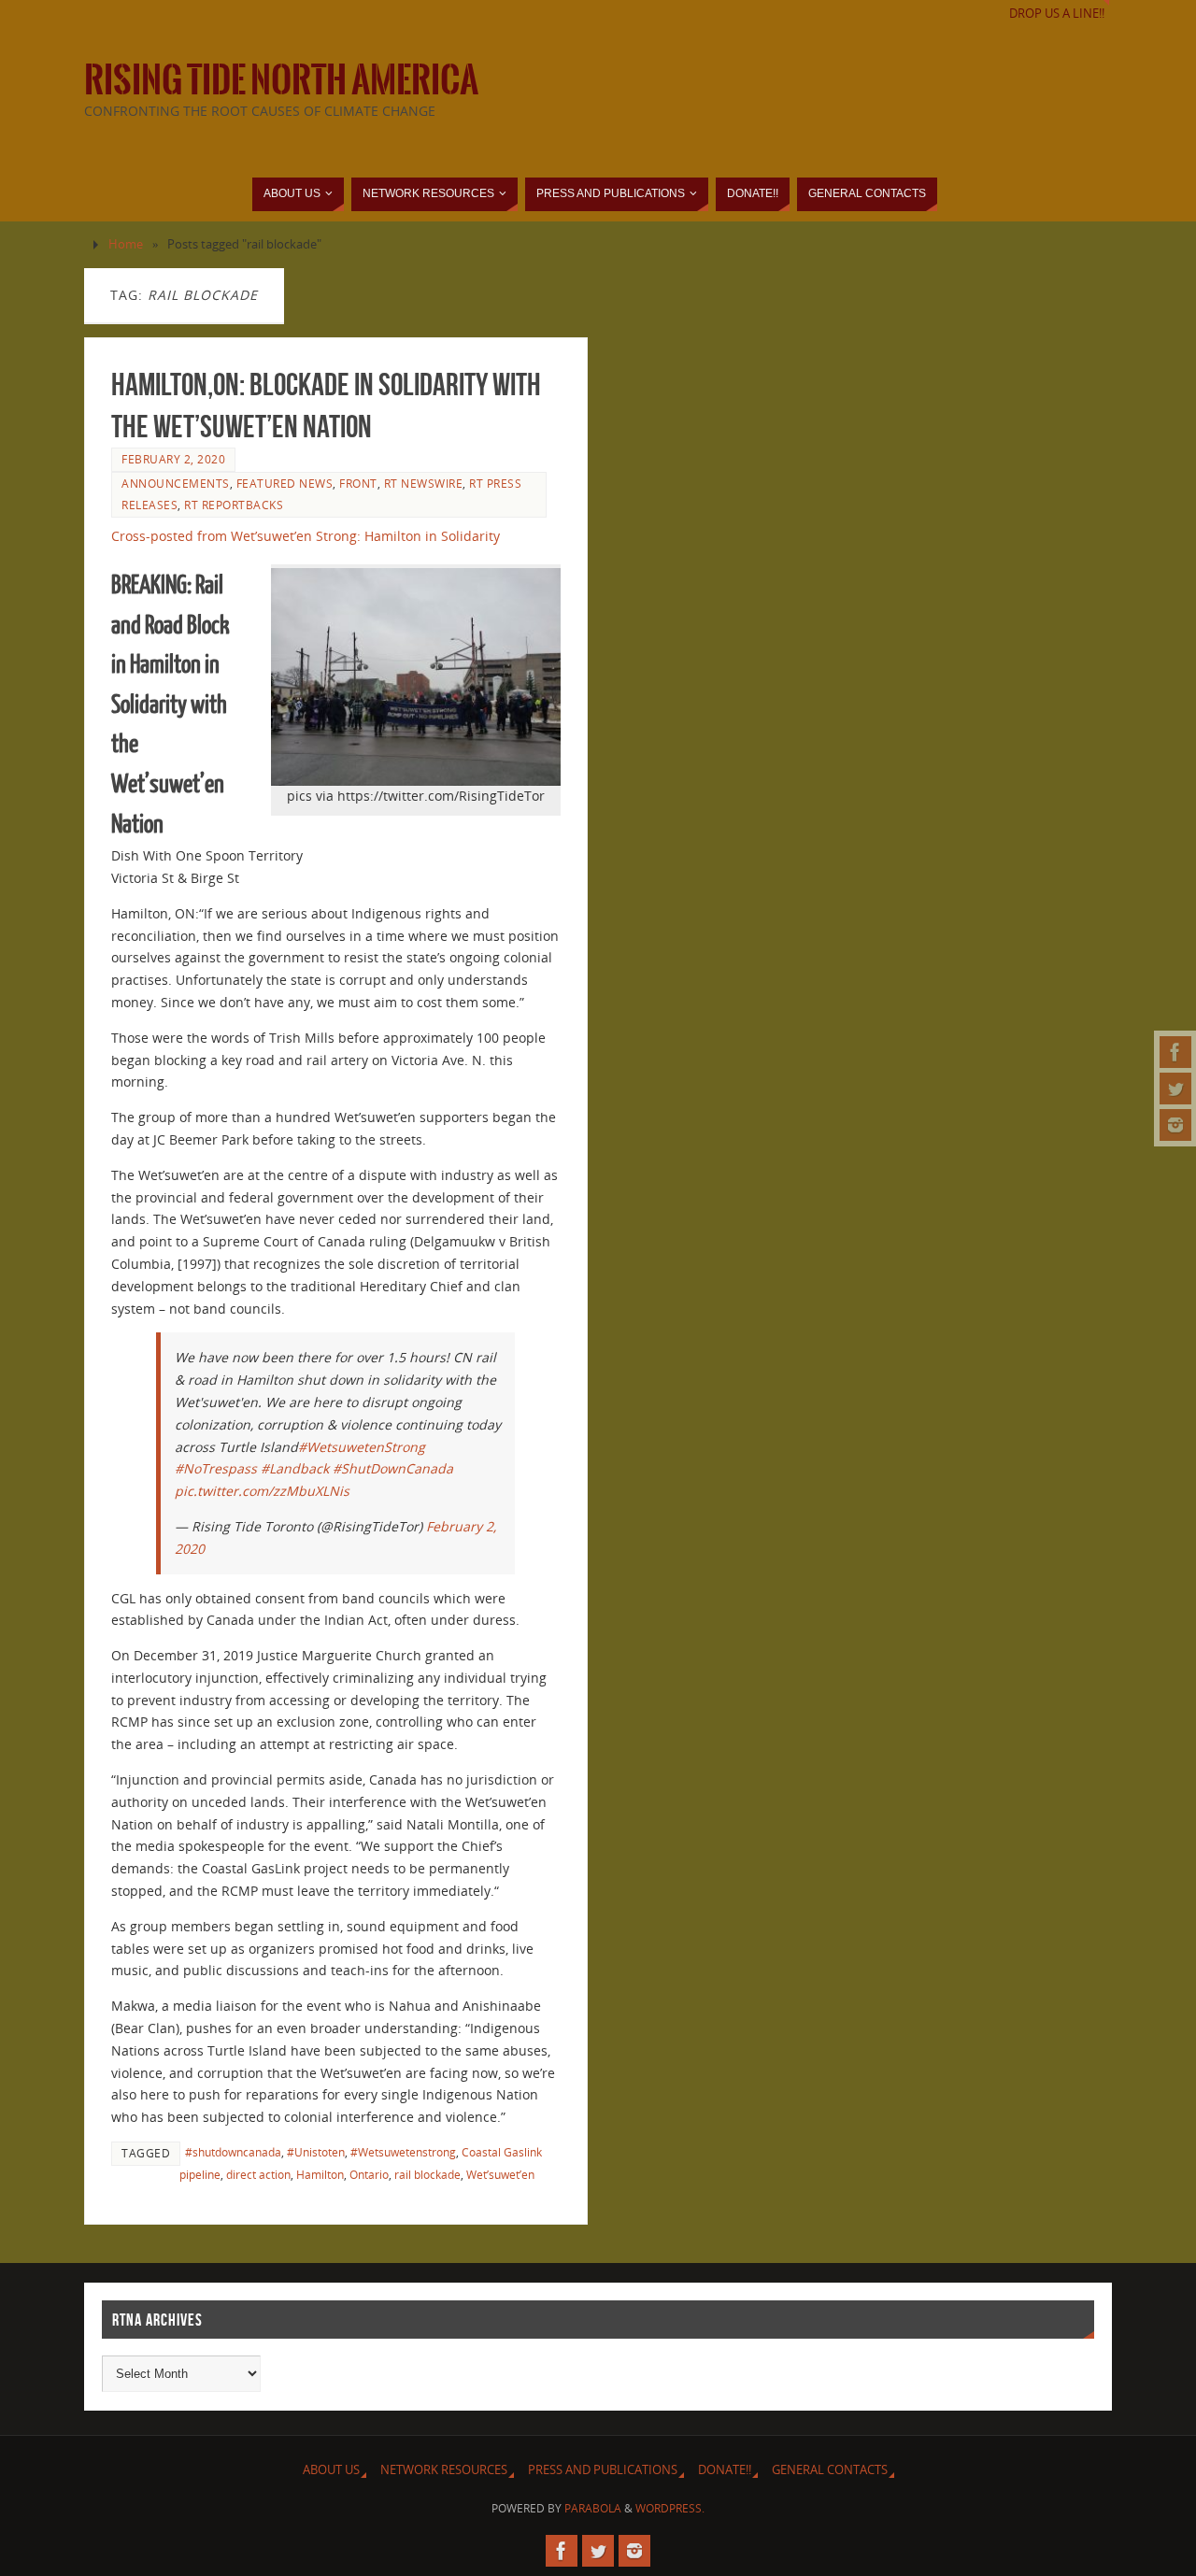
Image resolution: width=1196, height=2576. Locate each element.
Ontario (369, 2174)
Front (358, 483)
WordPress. (670, 2508)
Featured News (285, 483)
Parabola (593, 2508)
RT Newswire (424, 483)
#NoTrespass (216, 1468)
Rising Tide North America (281, 80)
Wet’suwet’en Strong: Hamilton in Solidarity (363, 536)
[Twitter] (1175, 1089)
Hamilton (320, 2174)
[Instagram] (1175, 1125)
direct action (258, 2174)
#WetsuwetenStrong (362, 1447)
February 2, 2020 (173, 459)
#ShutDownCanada (393, 1468)
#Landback (295, 1468)
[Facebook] (1175, 1052)
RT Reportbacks (234, 505)
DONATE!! (725, 2470)
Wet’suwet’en (500, 2174)
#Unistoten (316, 2152)
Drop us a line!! (1057, 14)
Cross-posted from (169, 536)
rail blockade (427, 2174)
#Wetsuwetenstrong (403, 2152)
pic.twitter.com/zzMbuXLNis (262, 1491)
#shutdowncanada (233, 2152)
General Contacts (830, 2470)
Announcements (176, 483)
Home (126, 244)
